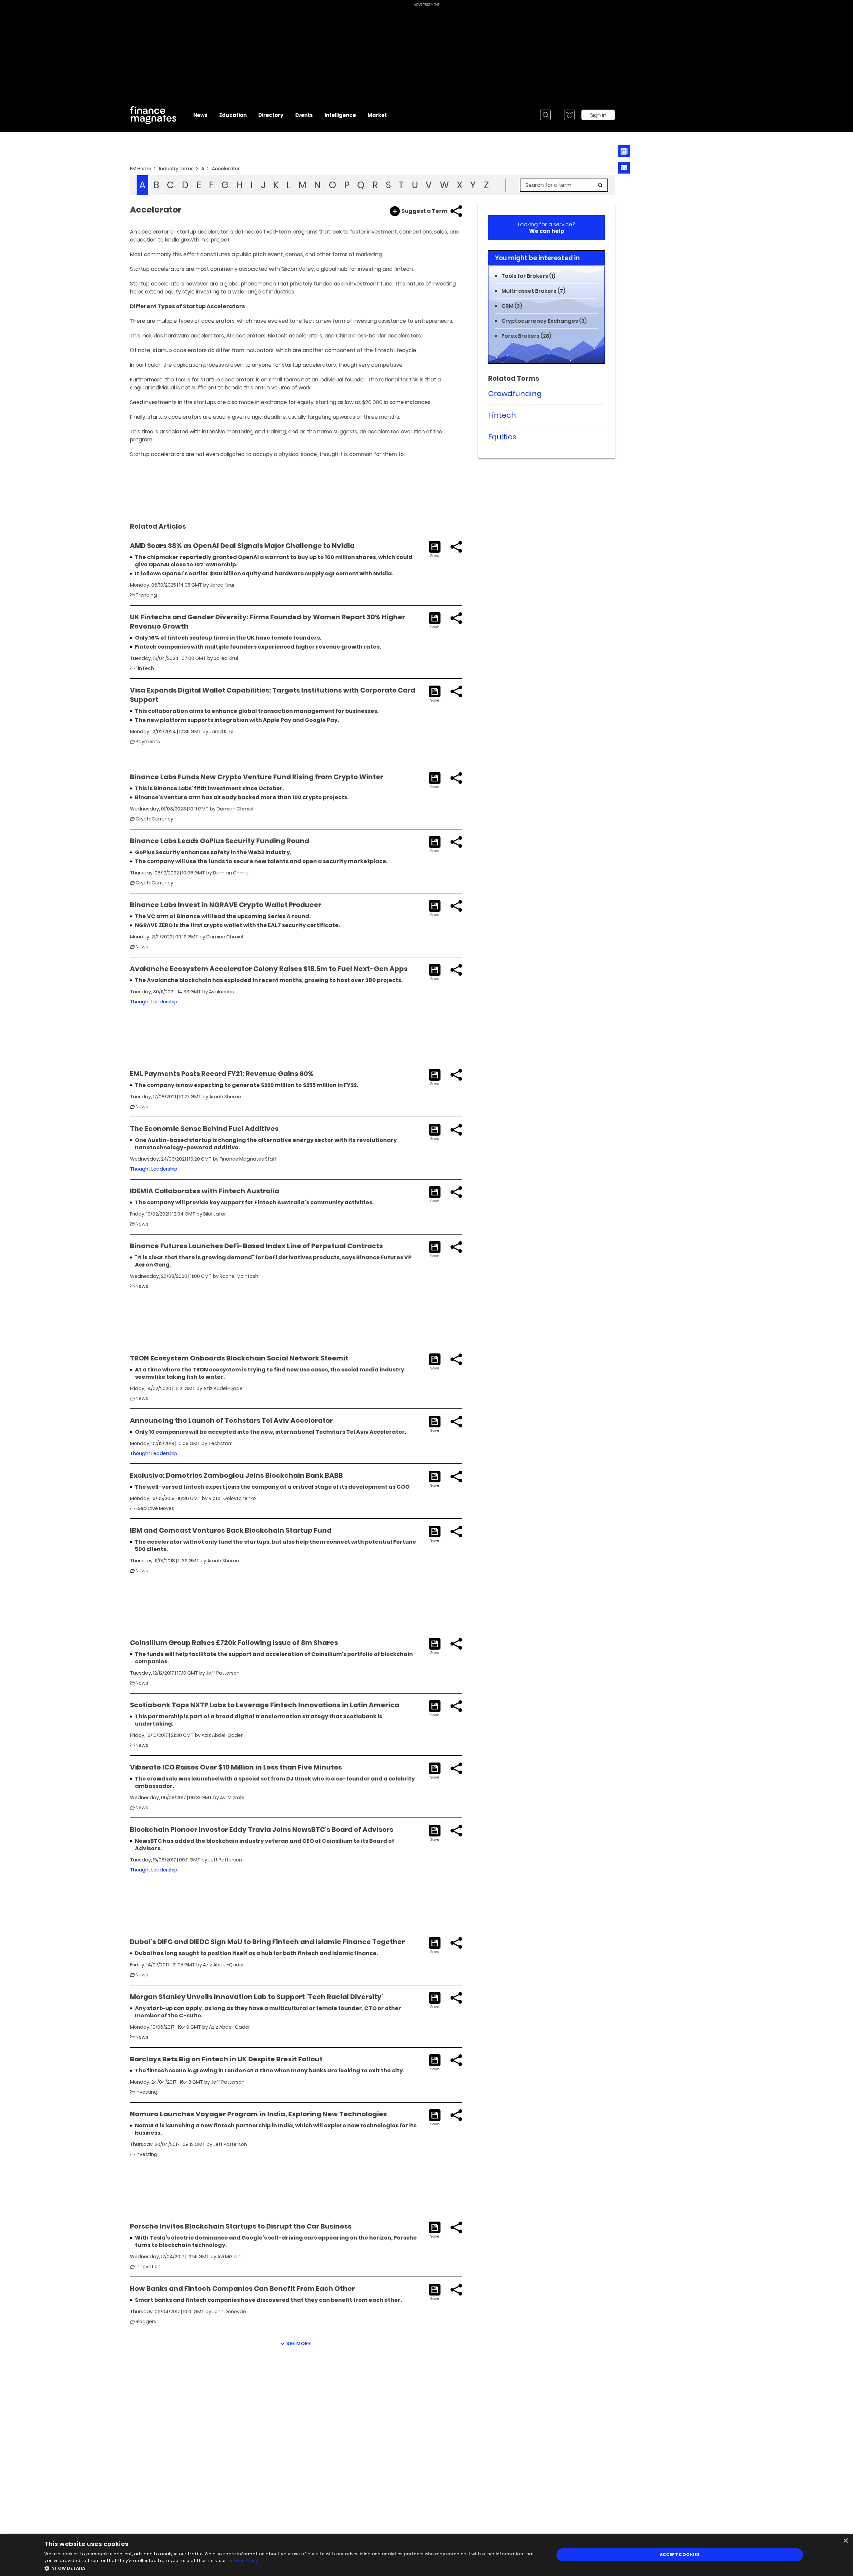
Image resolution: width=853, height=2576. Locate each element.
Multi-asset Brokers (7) (533, 291)
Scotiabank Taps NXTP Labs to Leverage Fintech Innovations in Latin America (265, 1705)
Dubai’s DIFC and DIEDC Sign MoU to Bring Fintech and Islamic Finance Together (267, 1942)
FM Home (141, 169)
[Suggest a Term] (395, 211)
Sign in (598, 115)
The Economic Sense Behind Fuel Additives (204, 1129)
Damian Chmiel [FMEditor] (235, 809)
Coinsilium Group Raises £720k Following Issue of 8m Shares (234, 1643)
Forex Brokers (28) (526, 336)
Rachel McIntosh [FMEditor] (239, 1276)
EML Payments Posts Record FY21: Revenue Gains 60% (222, 1074)
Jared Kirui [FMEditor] (222, 585)
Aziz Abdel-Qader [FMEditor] (224, 1388)
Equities (502, 437)
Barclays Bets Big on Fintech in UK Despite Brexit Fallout (226, 2059)
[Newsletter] (624, 151)
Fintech (502, 415)
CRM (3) (512, 306)
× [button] (846, 2541)
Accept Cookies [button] (680, 2555)
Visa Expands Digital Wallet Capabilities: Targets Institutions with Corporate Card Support (273, 695)
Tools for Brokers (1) (528, 276)
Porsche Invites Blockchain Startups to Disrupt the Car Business (241, 2226)
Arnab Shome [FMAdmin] (225, 1097)
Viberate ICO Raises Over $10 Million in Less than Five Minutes (236, 1767)
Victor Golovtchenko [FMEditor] (232, 1498)
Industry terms (176, 169)
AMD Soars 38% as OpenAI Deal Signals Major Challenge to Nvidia (242, 546)
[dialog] (426, 2555)
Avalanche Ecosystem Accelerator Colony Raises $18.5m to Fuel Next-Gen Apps (269, 969)
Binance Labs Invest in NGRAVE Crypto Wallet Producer (226, 905)
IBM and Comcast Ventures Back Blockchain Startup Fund (231, 1530)
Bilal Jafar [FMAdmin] (215, 1214)
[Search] (545, 115)
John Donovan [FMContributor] (229, 2312)
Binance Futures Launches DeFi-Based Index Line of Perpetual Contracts (256, 1246)
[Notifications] (569, 115)
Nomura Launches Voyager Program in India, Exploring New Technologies (258, 2114)
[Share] (456, 211)
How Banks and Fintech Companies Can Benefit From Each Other (242, 2289)
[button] (292, 2568)
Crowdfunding (515, 394)
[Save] (435, 550)
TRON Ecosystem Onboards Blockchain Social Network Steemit (239, 1358)
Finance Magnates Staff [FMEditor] (248, 1159)
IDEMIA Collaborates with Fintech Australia (205, 1191)
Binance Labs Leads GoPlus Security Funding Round (220, 841)
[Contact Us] (624, 168)
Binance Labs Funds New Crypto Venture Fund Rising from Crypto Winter (257, 777)
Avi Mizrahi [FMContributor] (232, 1798)
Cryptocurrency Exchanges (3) (544, 321)
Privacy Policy (243, 2561)
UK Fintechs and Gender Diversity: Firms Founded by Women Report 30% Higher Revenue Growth (268, 622)
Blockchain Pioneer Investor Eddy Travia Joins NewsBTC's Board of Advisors (262, 1829)
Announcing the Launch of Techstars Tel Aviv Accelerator (231, 1420)
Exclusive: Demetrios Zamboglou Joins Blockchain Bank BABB (236, 1475)
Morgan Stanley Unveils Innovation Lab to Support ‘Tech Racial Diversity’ (257, 1997)
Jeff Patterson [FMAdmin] (223, 1673)
